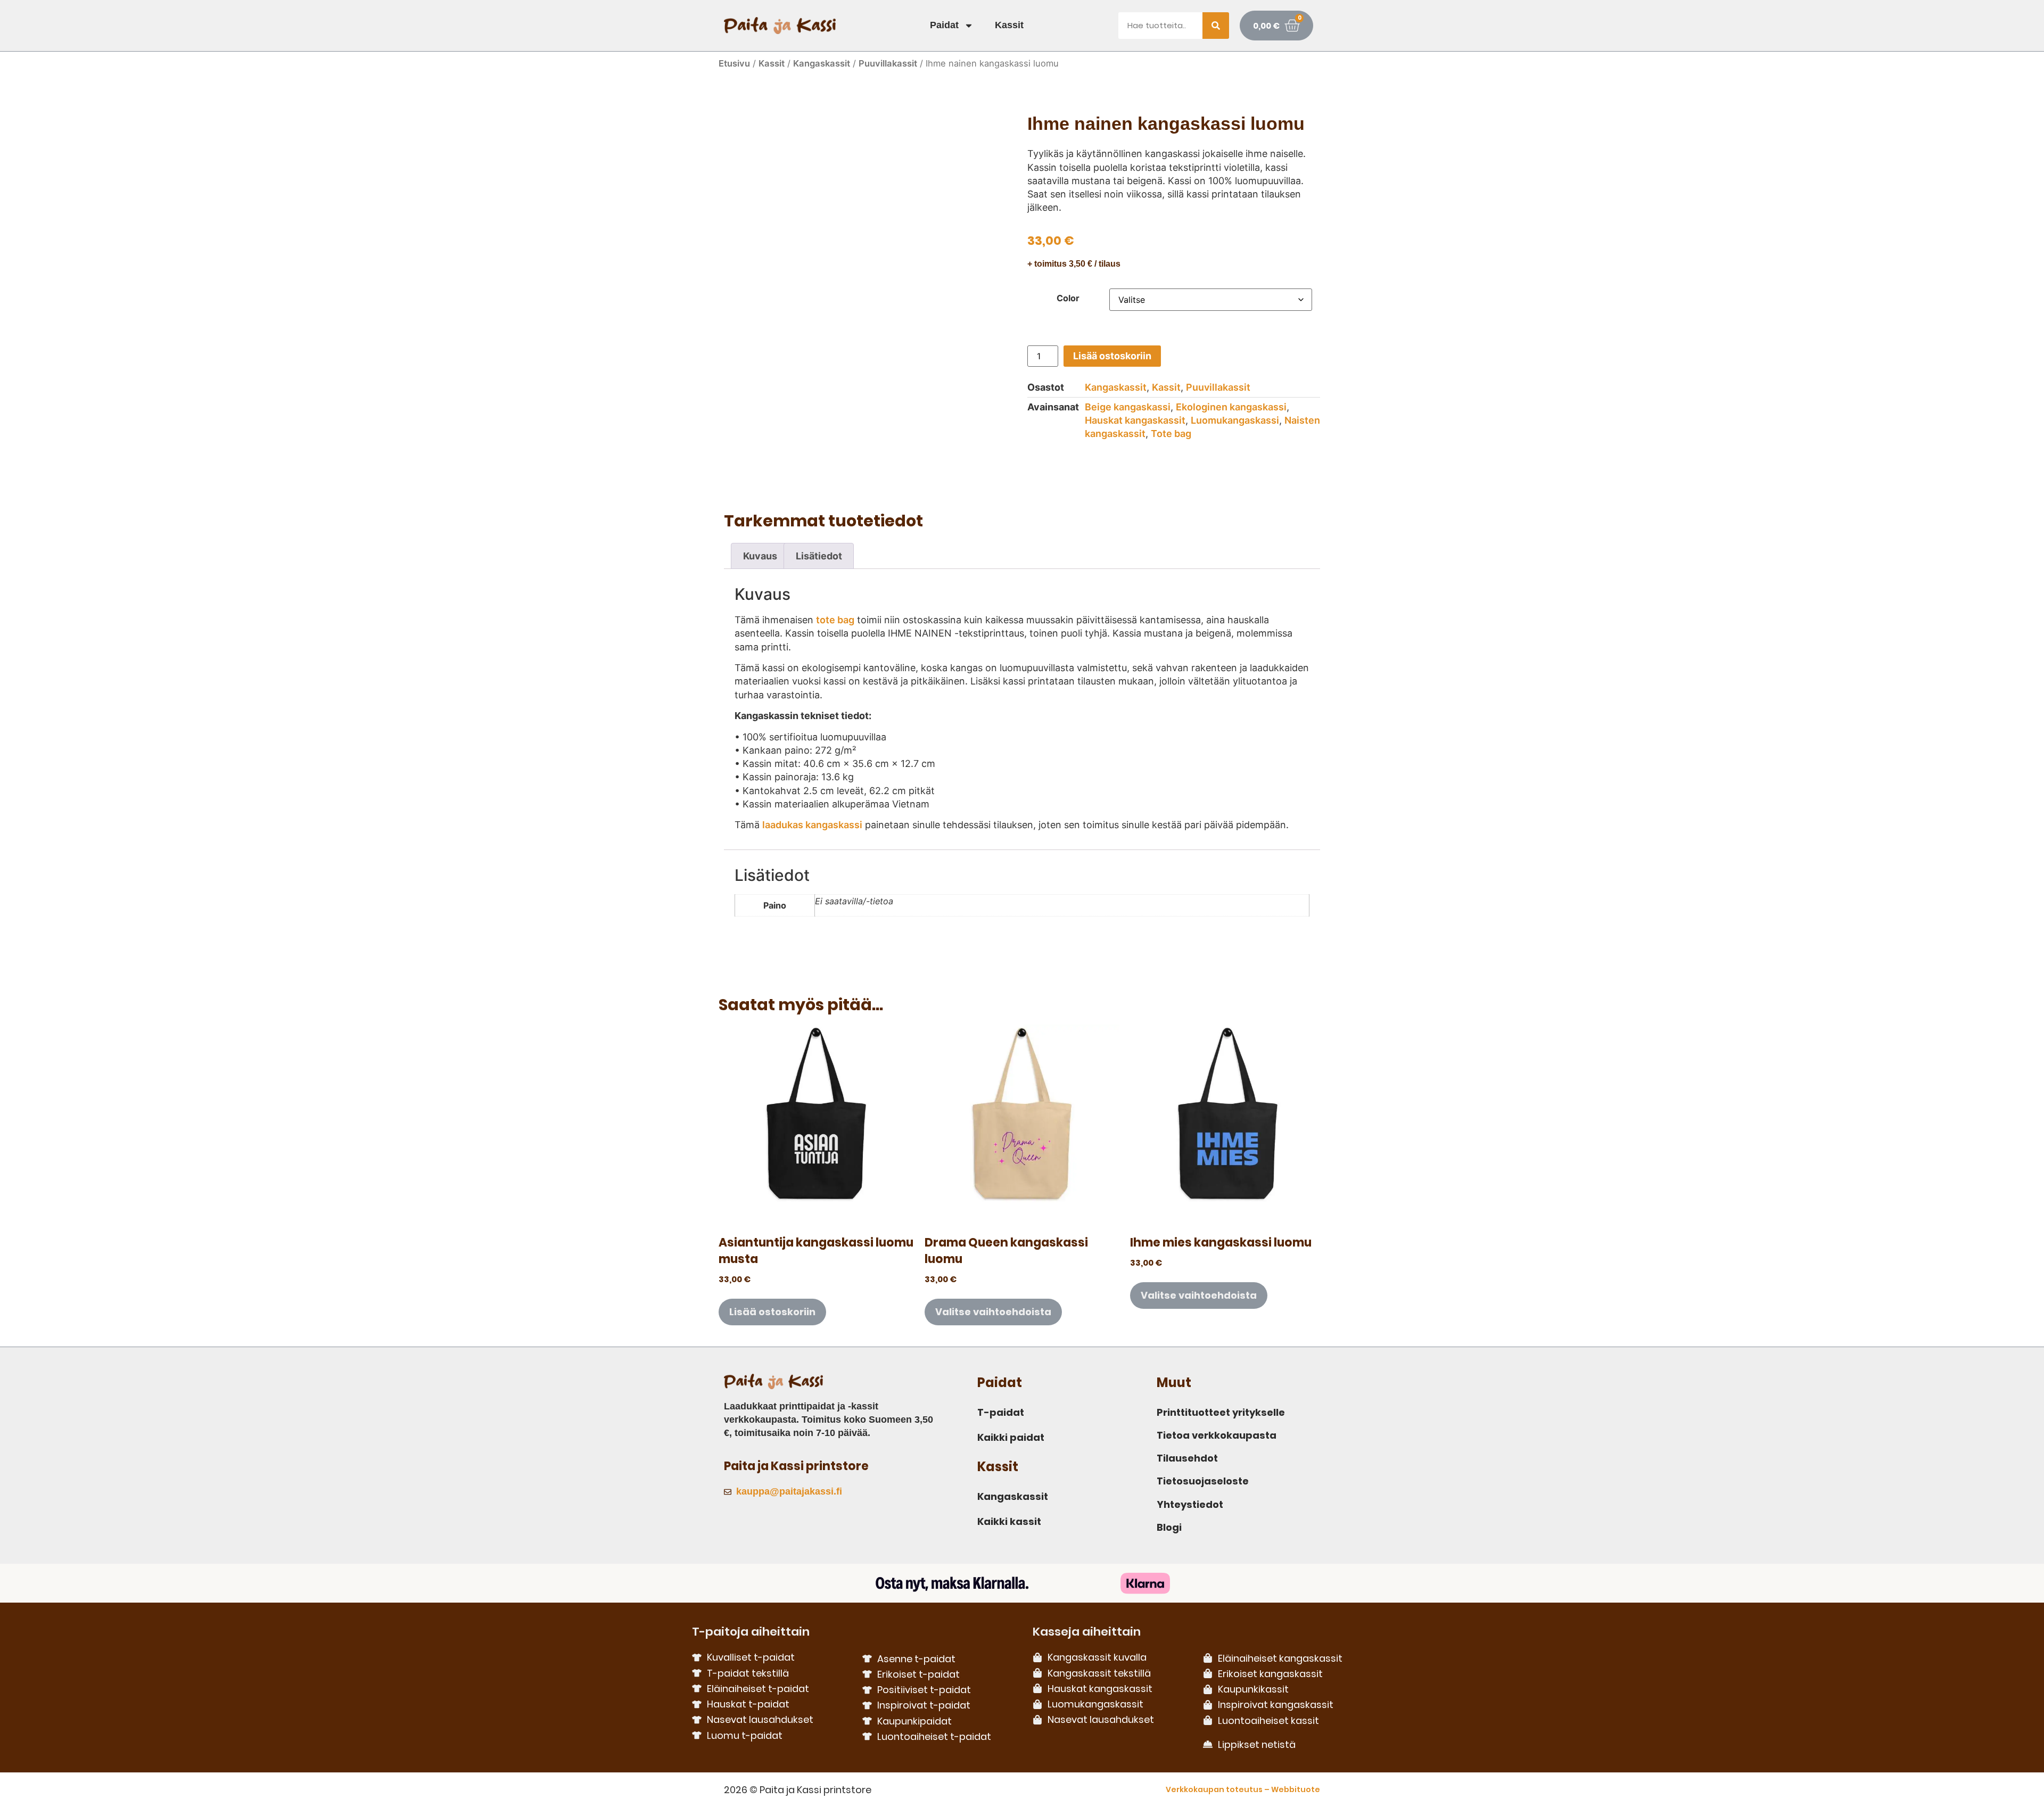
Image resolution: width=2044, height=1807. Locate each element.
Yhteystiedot (1190, 1504)
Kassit (1009, 25)
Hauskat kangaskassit (1135, 420)
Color (1068, 298)
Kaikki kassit (1009, 1521)
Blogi (1169, 1527)
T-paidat (1001, 1412)
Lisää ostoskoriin (1112, 356)
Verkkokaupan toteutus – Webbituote (1243, 1789)
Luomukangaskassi (1235, 420)
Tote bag (1171, 434)
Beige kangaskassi (1128, 407)
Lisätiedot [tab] (819, 556)
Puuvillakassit (888, 63)
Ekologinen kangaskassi (1231, 407)
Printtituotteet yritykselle (1221, 1412)
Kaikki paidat (1011, 1437)
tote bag (835, 620)
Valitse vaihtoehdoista (993, 1312)
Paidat (944, 25)
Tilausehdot (1187, 1458)
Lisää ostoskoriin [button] (772, 1312)
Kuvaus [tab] (760, 556)
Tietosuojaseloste (1203, 1481)
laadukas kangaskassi (812, 825)
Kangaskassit (822, 63)
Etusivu (734, 63)
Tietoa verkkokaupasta (1217, 1435)
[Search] (1216, 26)
